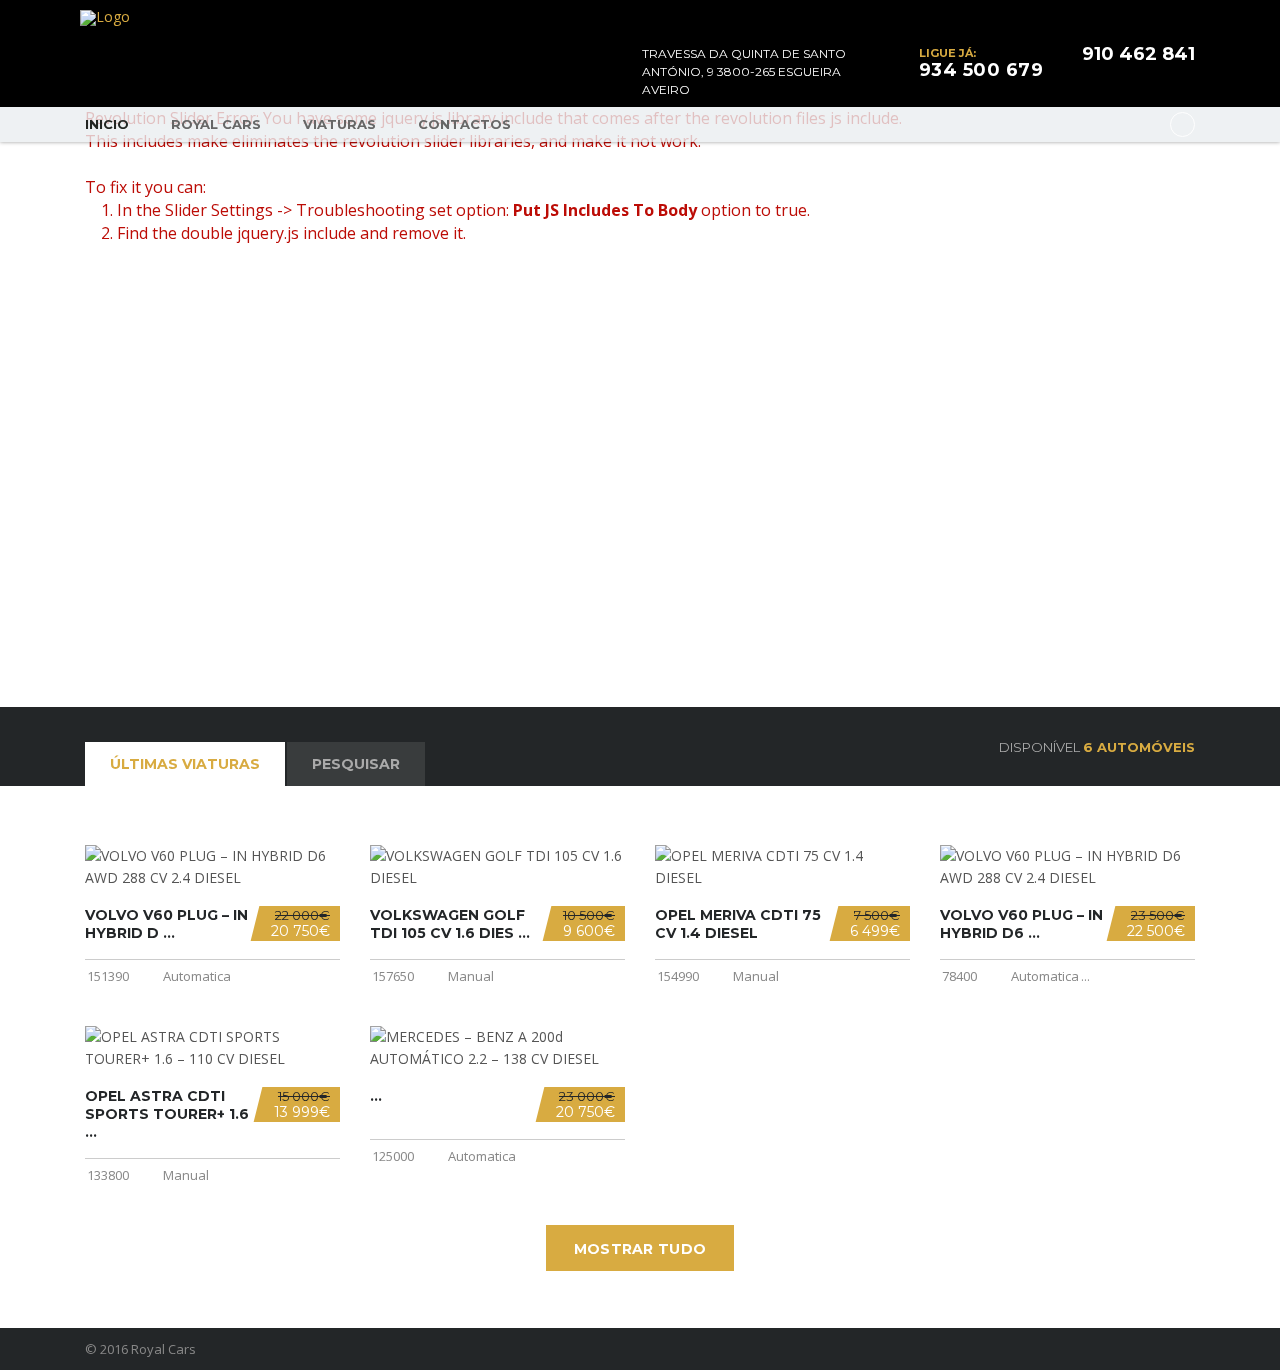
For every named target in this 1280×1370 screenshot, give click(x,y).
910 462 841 (1138, 54)
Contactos (464, 124)
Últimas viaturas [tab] (185, 764)
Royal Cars (216, 124)
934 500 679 (981, 70)
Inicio (107, 124)
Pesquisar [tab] (356, 764)
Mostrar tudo (640, 1249)
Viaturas (339, 124)
